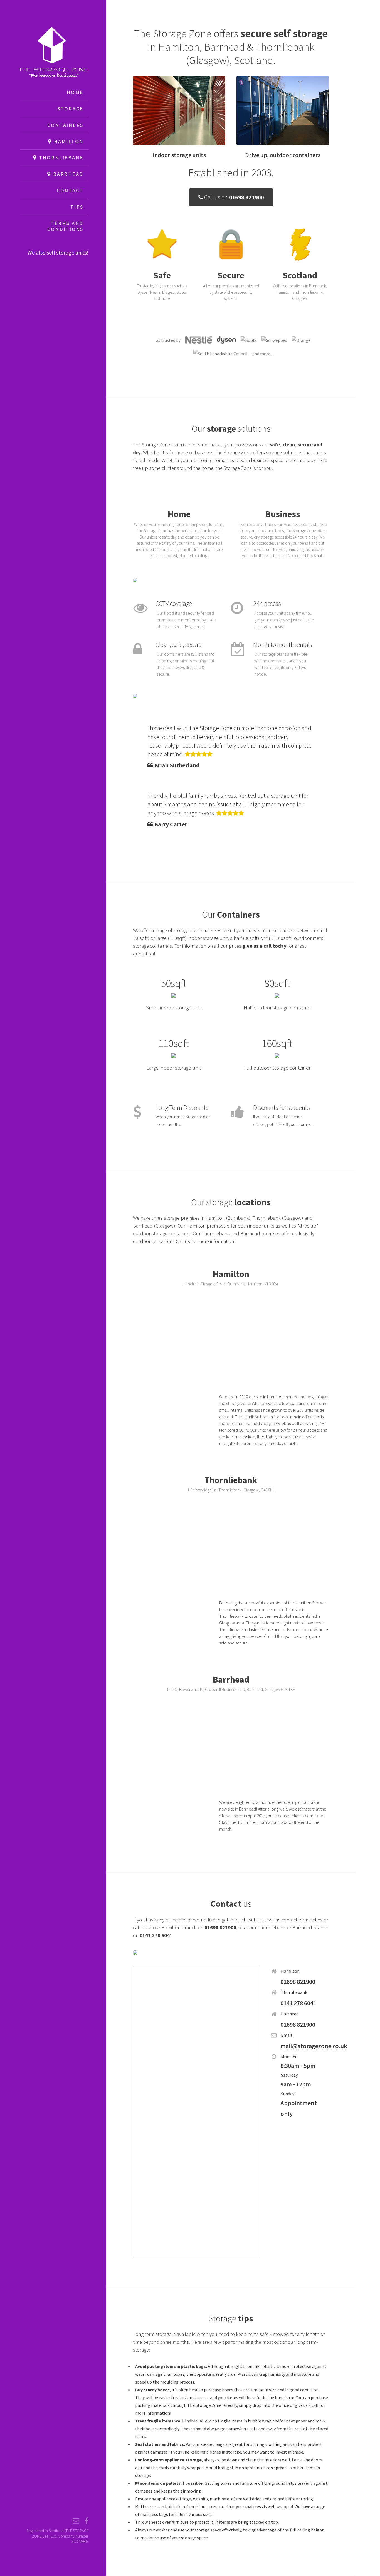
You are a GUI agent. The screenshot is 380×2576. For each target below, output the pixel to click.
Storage (70, 109)
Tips (77, 207)
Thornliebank (60, 158)
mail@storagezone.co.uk (314, 2046)
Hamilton (68, 141)
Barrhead (67, 174)
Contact (70, 190)
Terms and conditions (65, 226)
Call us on (233, 197)
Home (75, 92)
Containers (65, 125)
